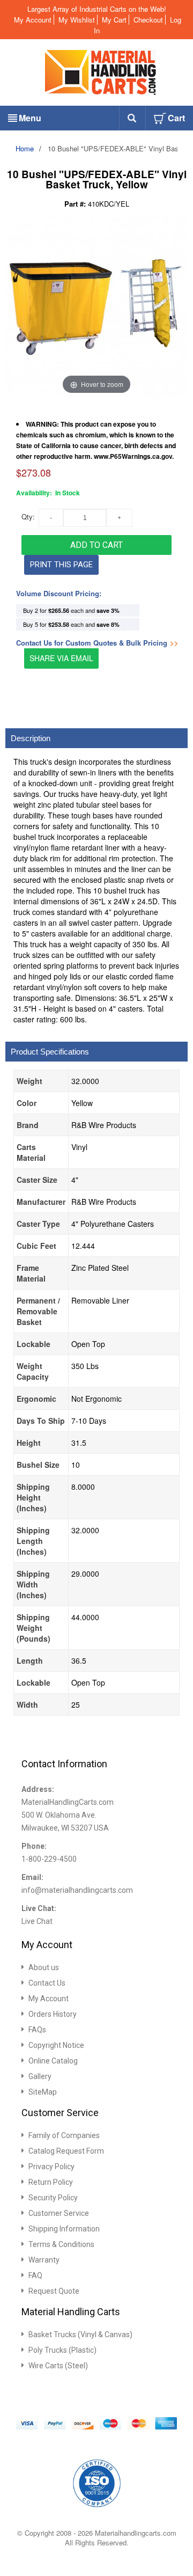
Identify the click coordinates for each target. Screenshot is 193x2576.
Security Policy (53, 2198)
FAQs (37, 2030)
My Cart (114, 20)
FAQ (35, 2275)
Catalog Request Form (66, 2151)
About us (44, 1967)
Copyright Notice (56, 2045)
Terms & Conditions (61, 2244)
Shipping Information (64, 2229)
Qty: (28, 517)
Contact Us (47, 1983)
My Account (33, 20)
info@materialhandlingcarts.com (77, 1890)
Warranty (44, 2260)
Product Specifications (50, 1052)
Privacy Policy (51, 2167)
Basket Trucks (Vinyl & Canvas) (80, 2334)
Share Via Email (61, 658)
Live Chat (37, 1921)
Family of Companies (64, 2135)
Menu (30, 118)
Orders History (53, 2014)
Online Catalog (53, 2061)
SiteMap (43, 2092)
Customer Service (59, 2213)
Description (31, 738)
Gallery (40, 2076)
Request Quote (54, 2291)
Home (25, 148)
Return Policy (51, 2182)
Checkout (148, 20)
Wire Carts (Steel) (58, 2366)
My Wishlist (77, 20)
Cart (176, 118)
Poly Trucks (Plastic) (62, 2350)
